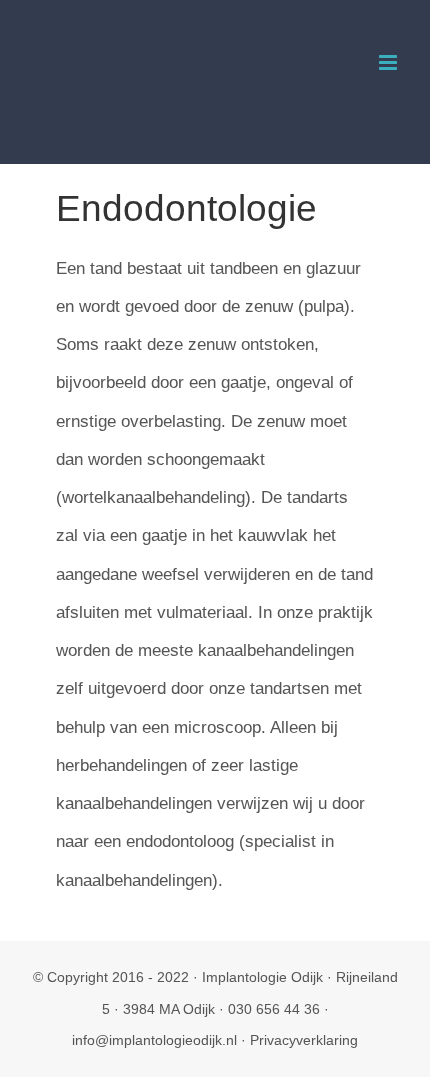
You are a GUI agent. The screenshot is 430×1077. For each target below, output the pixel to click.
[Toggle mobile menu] (389, 62)
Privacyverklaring (304, 1040)
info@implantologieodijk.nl (154, 1040)
